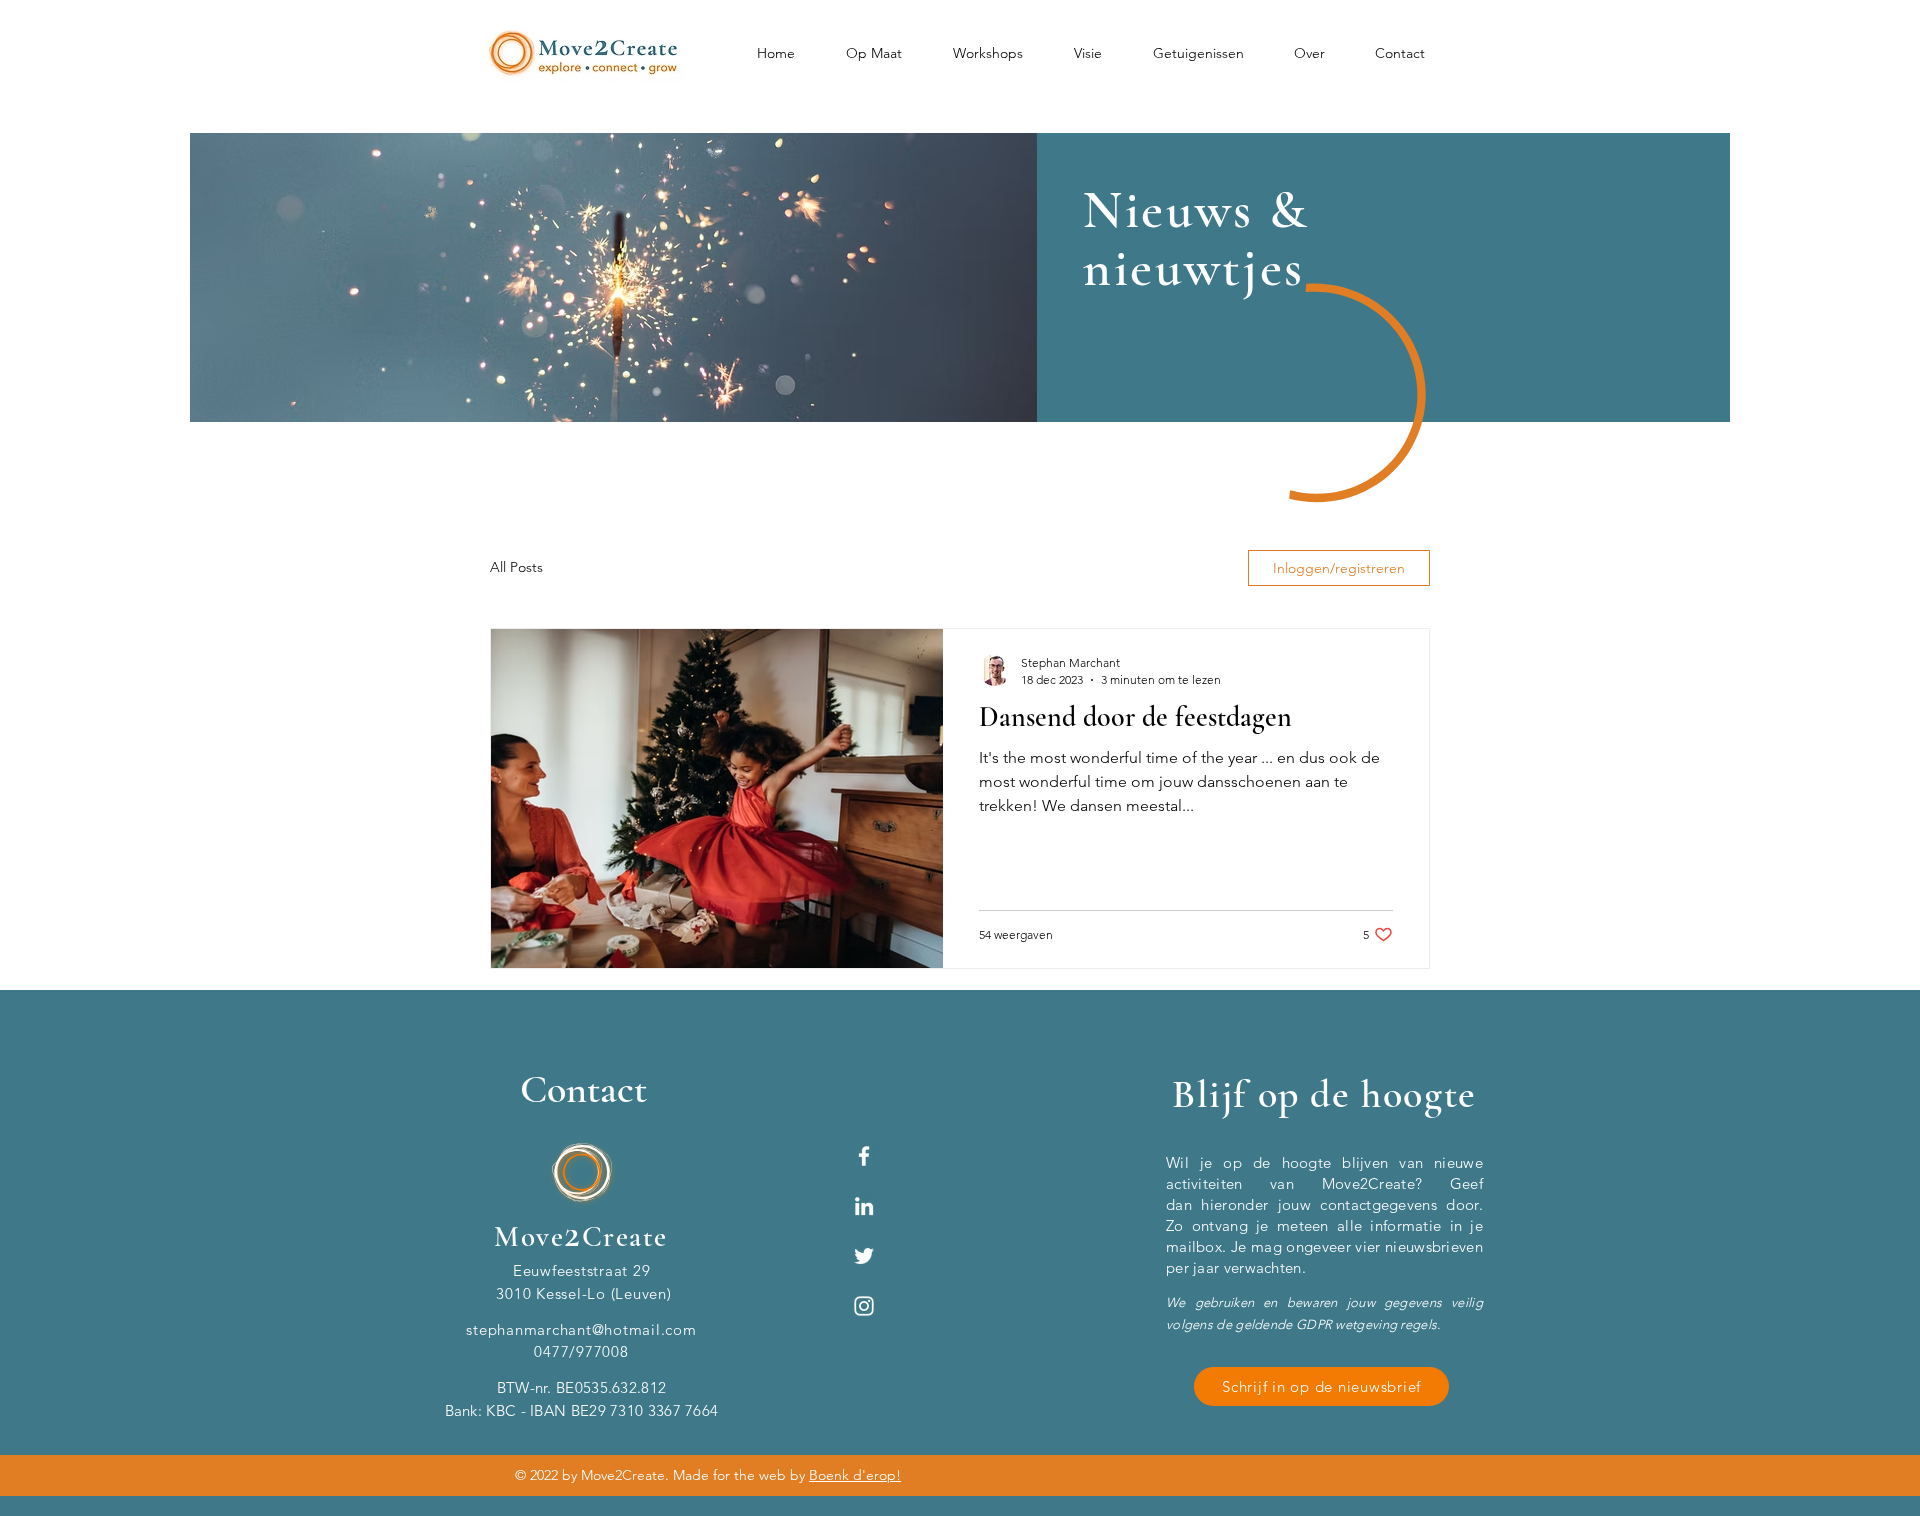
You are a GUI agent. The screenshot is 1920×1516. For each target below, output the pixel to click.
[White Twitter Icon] (864, 1256)
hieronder (1234, 1204)
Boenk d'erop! (855, 1475)
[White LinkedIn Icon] (864, 1206)
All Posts (516, 567)
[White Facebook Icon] (864, 1156)
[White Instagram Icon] (864, 1306)
